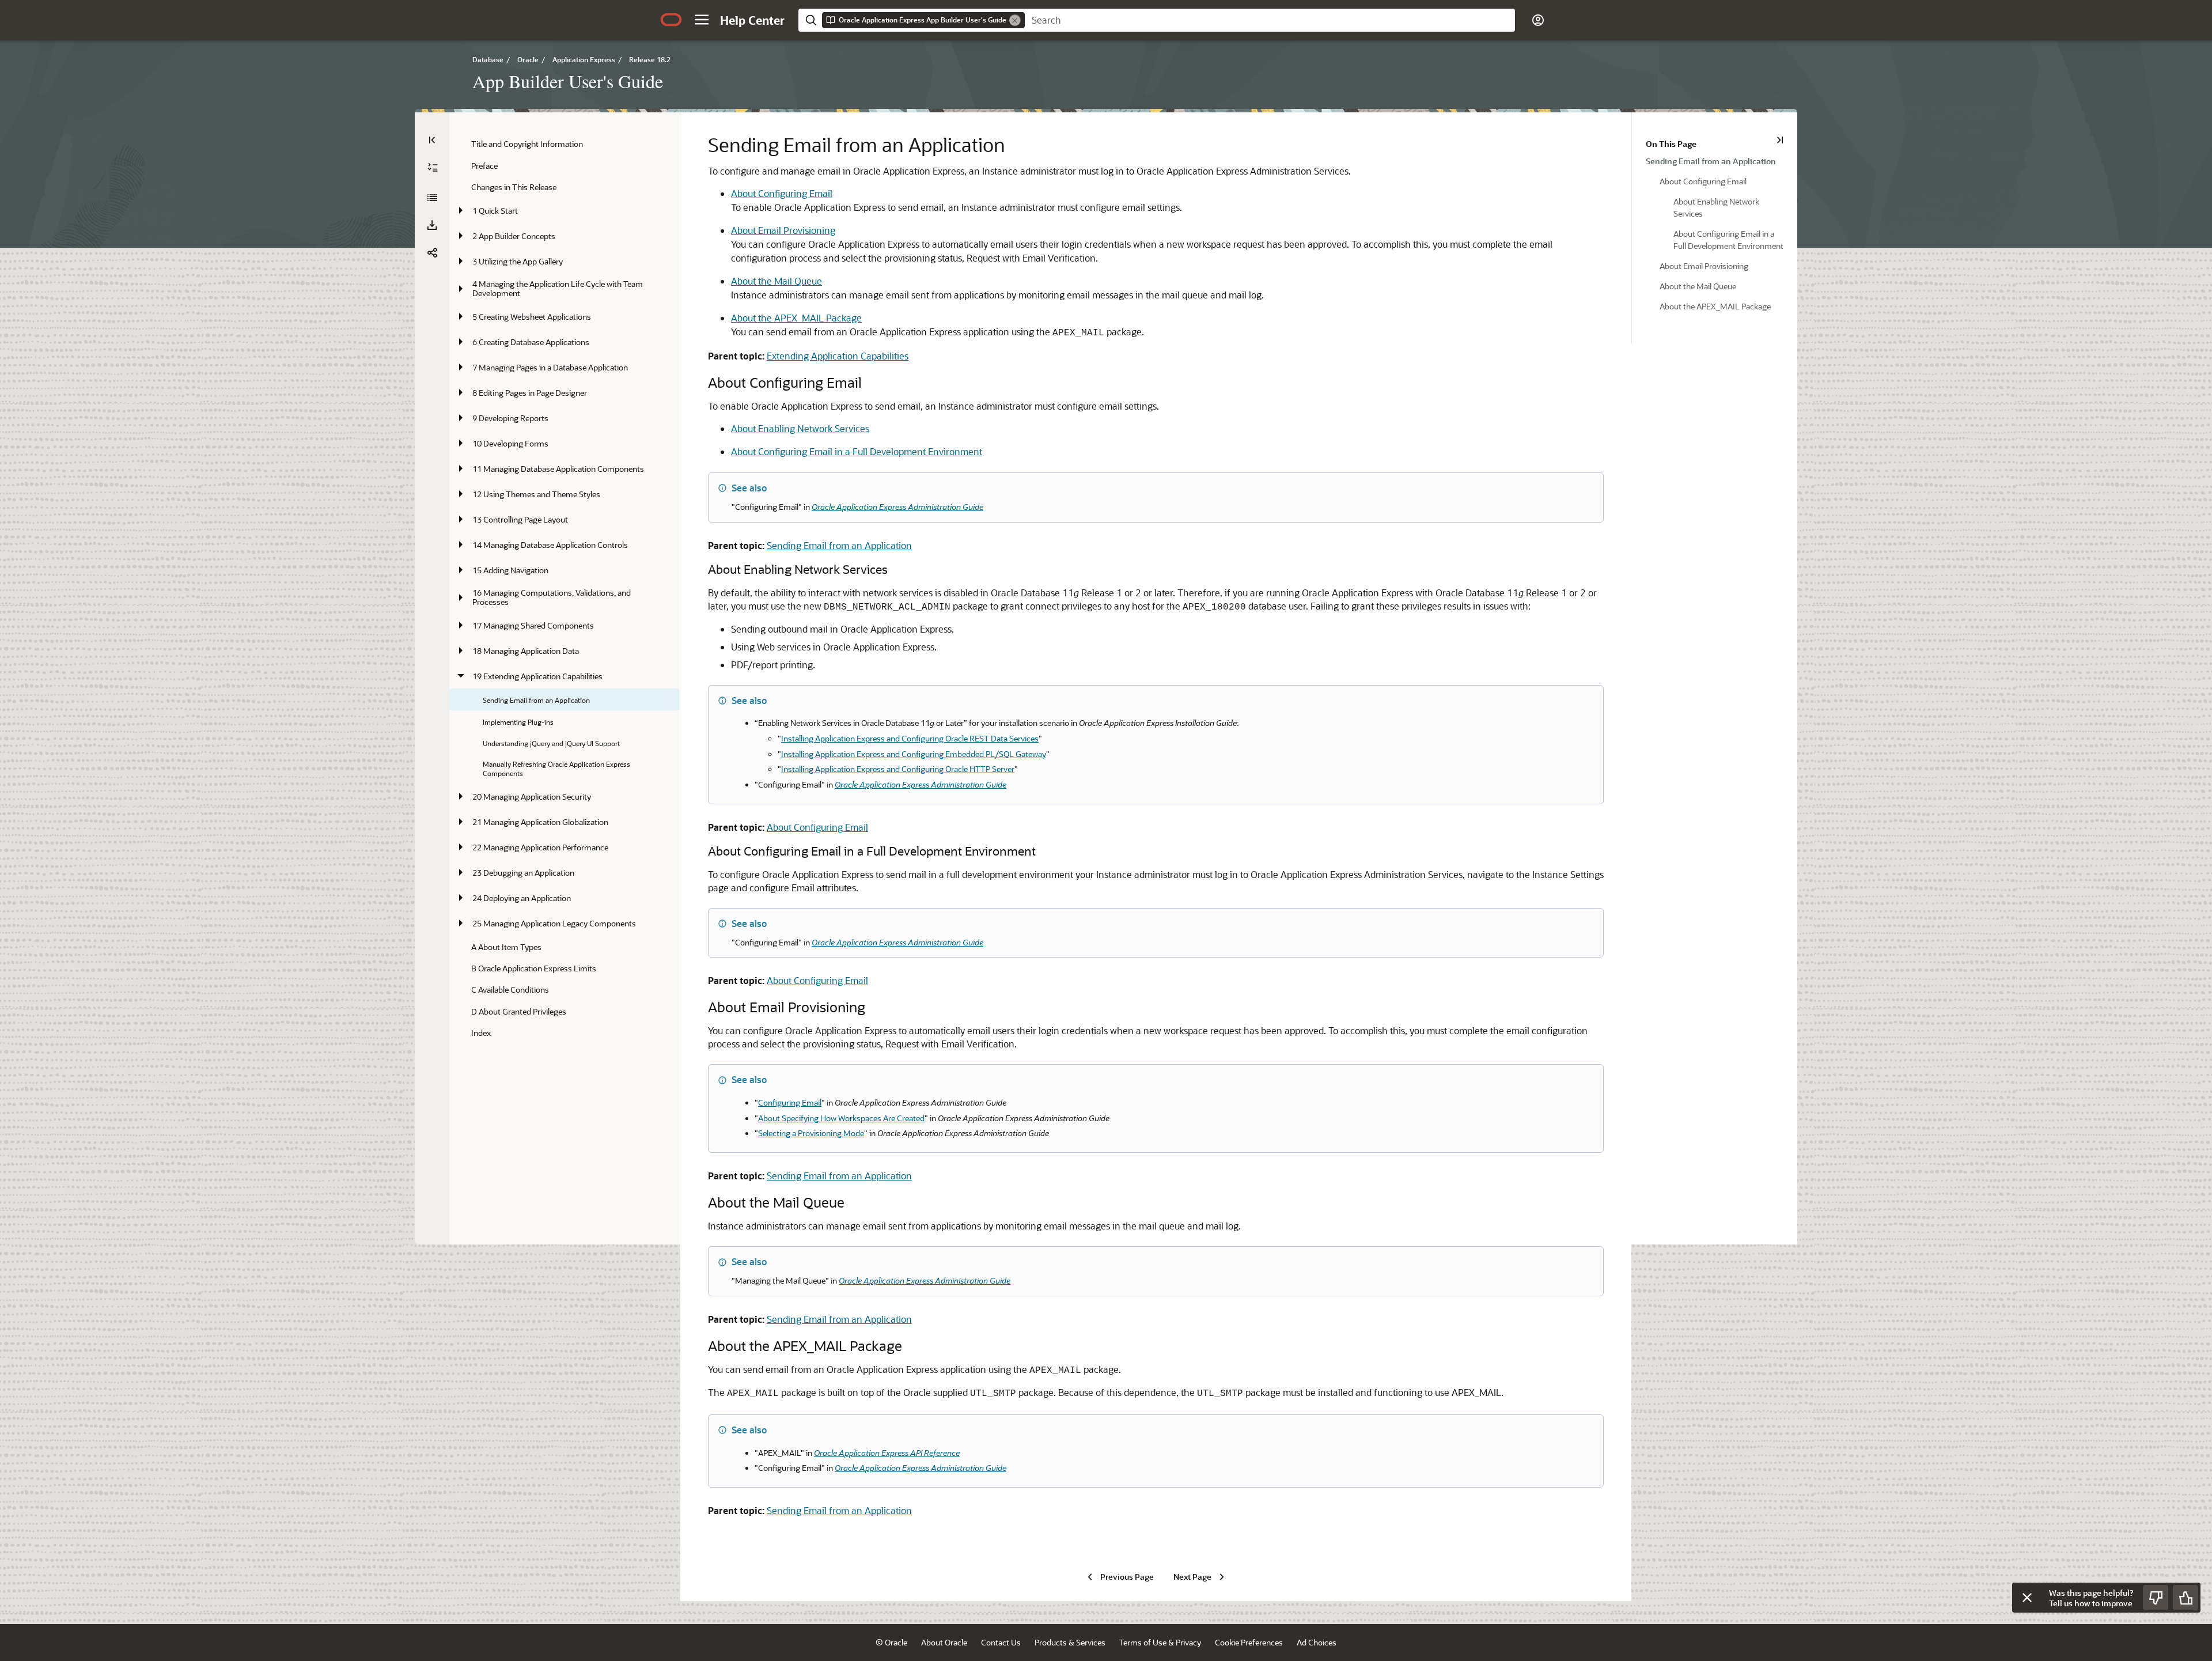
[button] (702, 20)
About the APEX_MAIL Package (796, 318)
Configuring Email (790, 1102)
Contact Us (1001, 1642)
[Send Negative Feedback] (2156, 1598)
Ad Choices (1317, 1642)
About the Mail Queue (777, 281)
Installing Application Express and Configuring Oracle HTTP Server (898, 769)
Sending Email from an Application (839, 545)
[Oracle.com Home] (671, 20)
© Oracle (891, 1642)
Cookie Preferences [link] (1249, 1642)
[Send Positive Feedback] (2186, 1598)
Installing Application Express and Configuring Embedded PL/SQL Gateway (914, 754)
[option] (1715, 160)
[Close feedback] (2027, 1598)
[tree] (565, 588)
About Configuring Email (782, 193)
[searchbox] (1270, 20)
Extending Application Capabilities (838, 356)
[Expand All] (433, 168)
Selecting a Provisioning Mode (811, 1133)
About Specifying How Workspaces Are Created (841, 1118)
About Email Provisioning (783, 230)
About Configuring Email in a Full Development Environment (857, 451)
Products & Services (1070, 1642)
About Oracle (944, 1642)
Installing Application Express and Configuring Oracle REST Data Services (910, 738)
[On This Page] (1780, 140)
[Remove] (1015, 20)
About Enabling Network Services (800, 428)
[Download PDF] (432, 225)
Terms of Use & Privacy (1160, 1642)
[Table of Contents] (432, 140)
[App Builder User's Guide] (432, 198)
